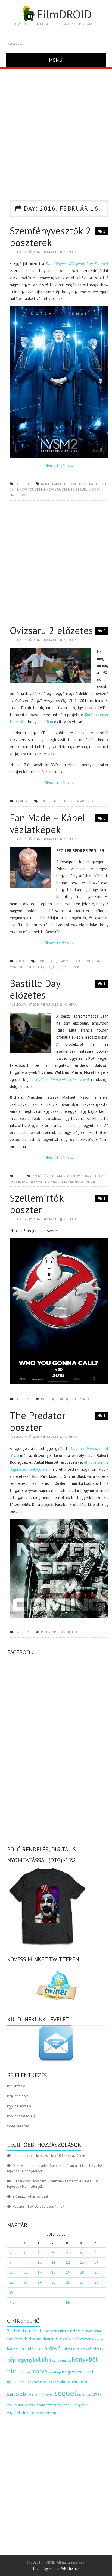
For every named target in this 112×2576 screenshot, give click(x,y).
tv (56, 2405)
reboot (62, 1399)
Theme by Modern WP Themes (56, 2569)
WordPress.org (18, 2126)
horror (12, 2349)
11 (54, 2262)
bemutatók (94, 2331)
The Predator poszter (38, 1421)
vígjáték (81, 2405)
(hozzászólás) (21, 2116)
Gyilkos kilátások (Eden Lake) (62, 1079)
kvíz (103, 2349)
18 (54, 2272)
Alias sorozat (38, 2197)
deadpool (65, 961)
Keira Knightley (32, 967)
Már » (70, 2302)
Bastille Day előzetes (35, 989)
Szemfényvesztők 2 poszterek (50, 237)
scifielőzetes (44, 2395)
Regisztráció (16, 2086)
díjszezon (83, 2339)
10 (39, 2262)
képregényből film (29, 2360)
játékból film (90, 2349)
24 (39, 2282)
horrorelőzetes (30, 2349)
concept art (46, 961)
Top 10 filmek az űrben (68, 2156)
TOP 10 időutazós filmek (46, 2207)
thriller (23, 2405)
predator (49, 1632)
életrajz (52, 2413)
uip (72, 2405)
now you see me (32, 489)
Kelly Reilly (60, 1181)
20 (82, 2272)
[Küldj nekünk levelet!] (57, 2044)
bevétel (15, 2339)
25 (54, 2282)
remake (79, 2381)
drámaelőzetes (58, 2339)
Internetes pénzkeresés (30, 2156)
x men (41, 2413)
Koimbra (70, 252)
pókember (50, 2382)
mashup (55, 2372)
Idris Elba (18, 1181)
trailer (21, 801)
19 (68, 2272)
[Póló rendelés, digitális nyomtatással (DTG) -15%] (48, 1906)
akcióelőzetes (44, 1176)
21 (96, 2272)
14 (96, 2262)
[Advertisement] (56, 127)
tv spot (64, 2405)
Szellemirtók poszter (37, 1204)
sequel (82, 489)
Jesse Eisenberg (81, 484)
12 (68, 2262)
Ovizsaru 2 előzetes (51, 630)
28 (96, 2282)
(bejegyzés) (19, 2106)
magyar (24, 2372)
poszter (22, 484)
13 (82, 2262)
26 (68, 2282)
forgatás (98, 2339)
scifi (31, 2395)
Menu (56, 60)
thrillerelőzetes (42, 2405)
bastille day (95, 1176)
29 (11, 2292)
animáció (52, 2331)
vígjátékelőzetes (22, 2413)
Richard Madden (83, 1181)
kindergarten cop (82, 801)
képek (20, 961)
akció (16, 2331)
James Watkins (38, 1181)
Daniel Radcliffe (54, 484)
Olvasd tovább (59, 466)
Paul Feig (48, 1399)
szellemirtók (80, 1399)
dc (26, 2339)
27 (82, 2282)
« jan (13, 2302)
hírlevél (53, 2348)
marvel (40, 2371)
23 (25, 2282)
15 (11, 2272)
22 (11, 2282)
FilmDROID (64, 14)
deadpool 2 (84, 961)
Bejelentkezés (18, 2096)
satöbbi (18, 2394)
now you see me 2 (60, 489)
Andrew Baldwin (70, 1176)
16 (25, 2272)
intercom (71, 2349)
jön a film (45, 722)
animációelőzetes (72, 2331)
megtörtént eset (78, 2372)
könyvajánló (61, 2360)
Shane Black (67, 1632)
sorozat (85, 2394)
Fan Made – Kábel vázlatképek (48, 824)
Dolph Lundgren (53, 801)
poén (37, 2381)
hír (18, 1176)
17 (39, 2272)
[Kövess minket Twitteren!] (57, 1986)
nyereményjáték (19, 2382)
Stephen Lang (69, 967)
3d (9, 2331)
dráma (35, 2339)
